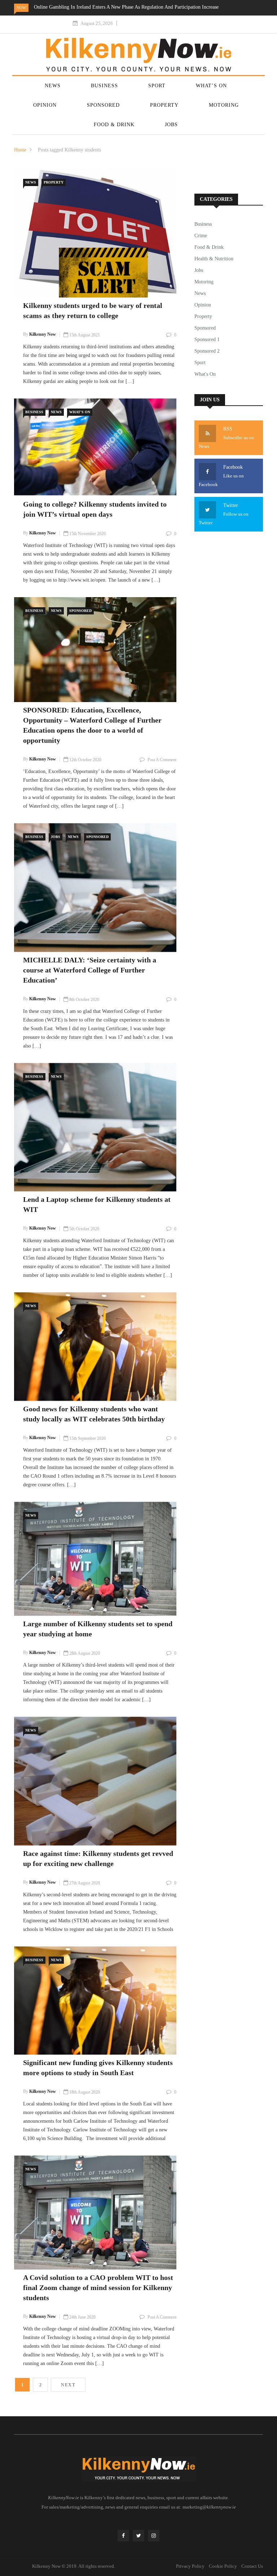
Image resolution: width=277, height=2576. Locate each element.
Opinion (45, 105)
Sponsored (103, 105)
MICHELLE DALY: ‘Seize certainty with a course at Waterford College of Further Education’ (90, 970)
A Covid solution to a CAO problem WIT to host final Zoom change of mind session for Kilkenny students (98, 2288)
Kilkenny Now (43, 334)
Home (20, 150)
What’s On (211, 86)
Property (164, 105)
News (53, 86)
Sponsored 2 (207, 351)
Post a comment (162, 760)
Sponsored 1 (207, 339)
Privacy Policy (190, 2566)
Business (104, 86)
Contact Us (252, 2566)
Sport (157, 86)
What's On (80, 412)
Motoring (224, 105)
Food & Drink (114, 125)
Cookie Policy (223, 2566)
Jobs (171, 125)
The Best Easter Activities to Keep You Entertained (164, 7)
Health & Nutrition (214, 259)
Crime (201, 236)
